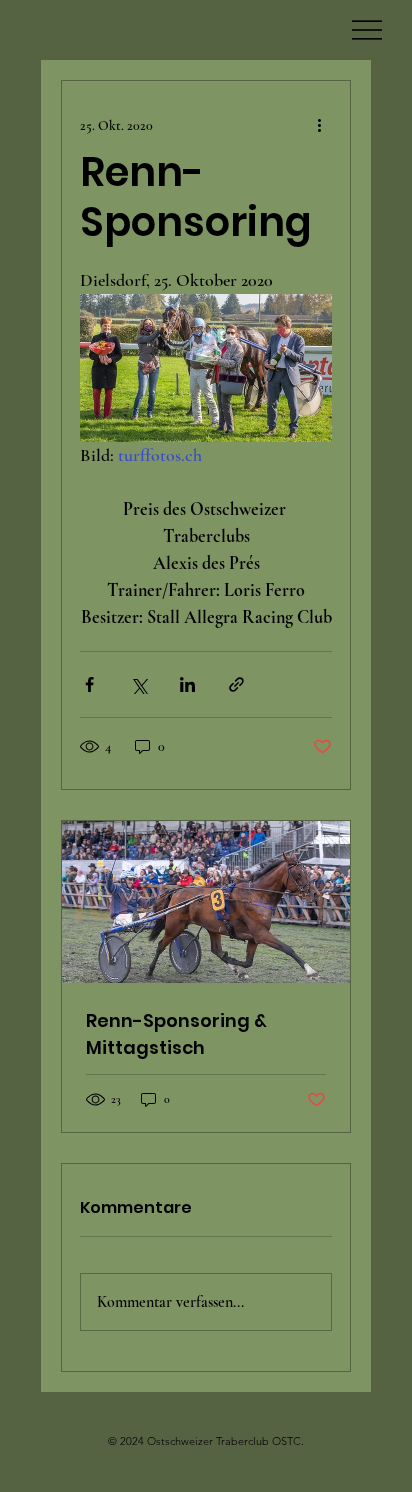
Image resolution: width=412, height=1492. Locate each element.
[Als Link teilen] (236, 684)
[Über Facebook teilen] (89, 684)
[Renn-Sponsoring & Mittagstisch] (206, 902)
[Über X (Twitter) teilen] (138, 684)
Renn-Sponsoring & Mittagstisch (176, 1034)
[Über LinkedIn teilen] (187, 684)
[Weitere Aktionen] (320, 125)
